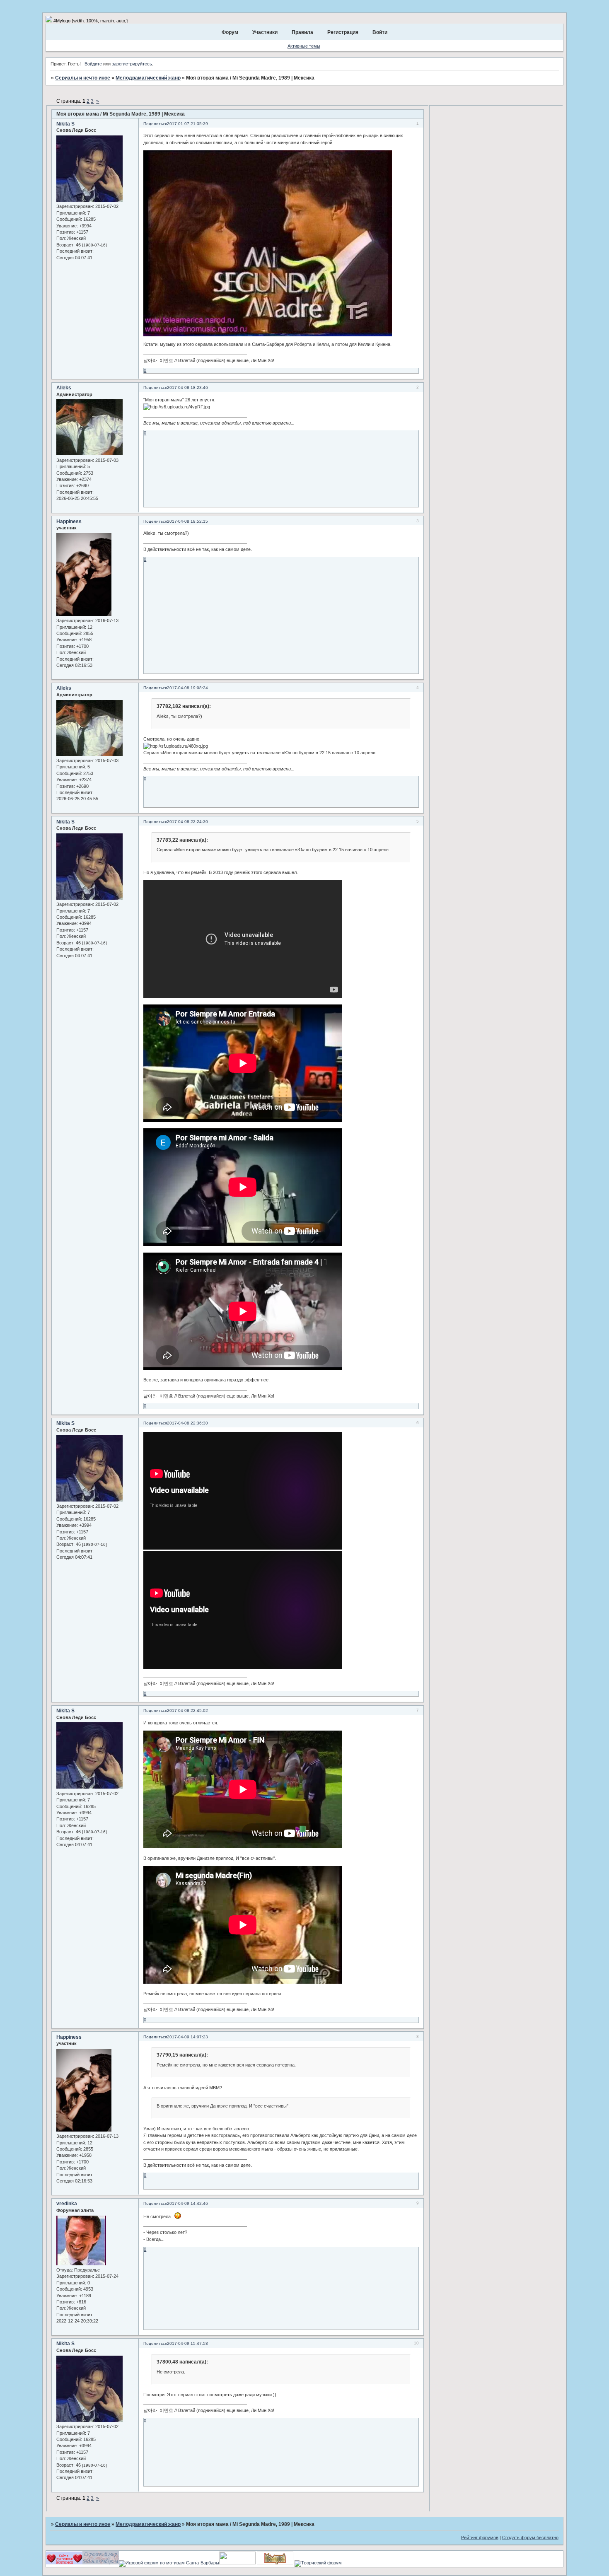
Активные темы (304, 46)
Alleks (64, 388)
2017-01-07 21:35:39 (187, 124)
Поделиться (155, 124)
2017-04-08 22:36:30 (187, 1423)
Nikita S (65, 124)
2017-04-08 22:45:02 (187, 1710)
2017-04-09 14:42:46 (187, 2203)
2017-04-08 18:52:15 (187, 521)
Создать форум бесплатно (530, 2537)
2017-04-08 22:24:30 (187, 822)
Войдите (93, 64)
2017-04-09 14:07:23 (187, 2037)
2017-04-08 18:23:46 (187, 387)
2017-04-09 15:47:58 (187, 2343)
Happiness (69, 521)
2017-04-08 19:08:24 (187, 688)
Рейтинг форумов (480, 2537)
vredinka (67, 2204)
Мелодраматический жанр (148, 78)
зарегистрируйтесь (132, 64)
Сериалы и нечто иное (83, 78)
